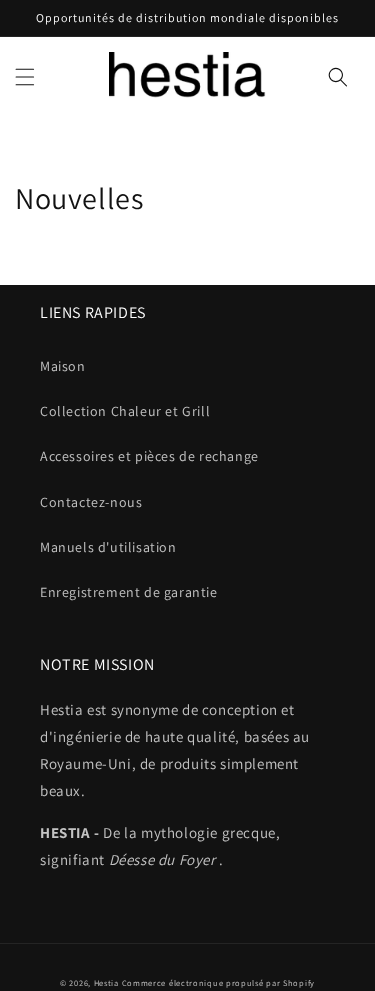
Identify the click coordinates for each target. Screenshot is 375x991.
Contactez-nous (91, 502)
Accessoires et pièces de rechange (149, 456)
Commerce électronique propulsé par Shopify (218, 982)
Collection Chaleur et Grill (125, 411)
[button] (25, 77)
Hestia (108, 982)
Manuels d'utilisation (108, 547)
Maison (63, 366)
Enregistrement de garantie (129, 592)
